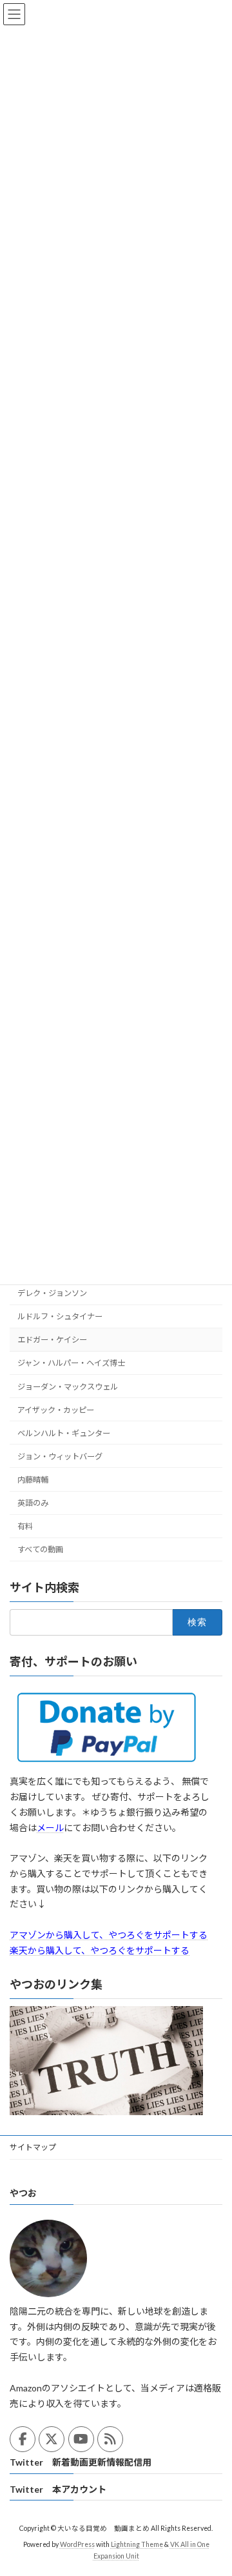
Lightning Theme (137, 2544)
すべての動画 (40, 1549)
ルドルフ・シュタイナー (60, 1316)
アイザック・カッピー (56, 1409)
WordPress (77, 2544)
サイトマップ (33, 2147)
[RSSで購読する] (110, 2439)
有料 (25, 1526)
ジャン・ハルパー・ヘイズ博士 (71, 1363)
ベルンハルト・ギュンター (64, 1433)
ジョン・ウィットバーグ (60, 1456)
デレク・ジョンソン (52, 1293)
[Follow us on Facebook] (23, 2439)
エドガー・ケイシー (52, 1340)
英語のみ (33, 1503)
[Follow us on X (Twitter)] (52, 2439)
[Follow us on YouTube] (81, 2439)
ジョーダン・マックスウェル (68, 1386)
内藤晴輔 (33, 1480)
